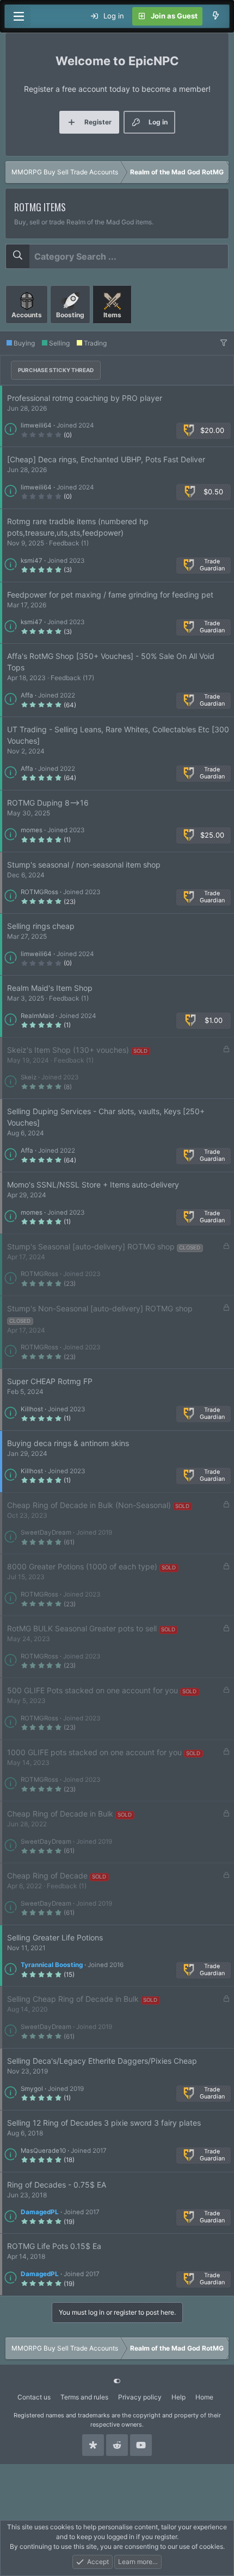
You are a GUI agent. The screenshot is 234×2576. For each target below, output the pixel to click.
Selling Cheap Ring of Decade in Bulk (73, 1999)
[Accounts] (28, 328)
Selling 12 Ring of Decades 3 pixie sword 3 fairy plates (104, 2123)
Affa (27, 695)
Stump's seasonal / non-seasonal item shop (84, 865)
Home (204, 2397)
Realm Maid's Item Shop (50, 988)
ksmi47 (32, 561)
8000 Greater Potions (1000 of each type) (82, 1566)
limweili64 (36, 425)
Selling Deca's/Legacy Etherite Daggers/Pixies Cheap (102, 2061)
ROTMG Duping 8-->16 (48, 803)
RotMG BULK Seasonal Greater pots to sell (82, 1628)
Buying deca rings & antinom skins (68, 1443)
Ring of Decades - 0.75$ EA (57, 2185)
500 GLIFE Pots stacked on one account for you (93, 1690)
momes (32, 830)
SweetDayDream (46, 1532)
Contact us (34, 2397)
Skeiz (29, 1077)
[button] (224, 343)
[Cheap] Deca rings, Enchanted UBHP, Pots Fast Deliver (106, 459)
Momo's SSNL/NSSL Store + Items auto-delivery (93, 1185)
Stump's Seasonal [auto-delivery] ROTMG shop (91, 1246)
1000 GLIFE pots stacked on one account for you (94, 1752)
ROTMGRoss (39, 892)
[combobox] (117, 256)
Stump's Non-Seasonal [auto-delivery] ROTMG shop (100, 1308)
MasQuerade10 (43, 2151)
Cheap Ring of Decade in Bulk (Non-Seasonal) (89, 1505)
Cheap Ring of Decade (47, 1876)
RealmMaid (37, 1016)
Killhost (32, 1409)
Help (178, 2397)
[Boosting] (71, 328)
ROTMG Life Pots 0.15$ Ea (54, 2246)
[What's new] (216, 16)
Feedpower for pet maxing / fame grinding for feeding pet (110, 595)
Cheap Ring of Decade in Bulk (60, 1814)
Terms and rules (84, 2397)
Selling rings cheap (41, 926)
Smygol (32, 2089)
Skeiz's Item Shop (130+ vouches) (68, 1050)
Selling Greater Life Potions (55, 1937)
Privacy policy (140, 2397)
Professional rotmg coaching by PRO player (85, 398)
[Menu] (19, 16)
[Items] (112, 328)
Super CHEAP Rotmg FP (50, 1381)
